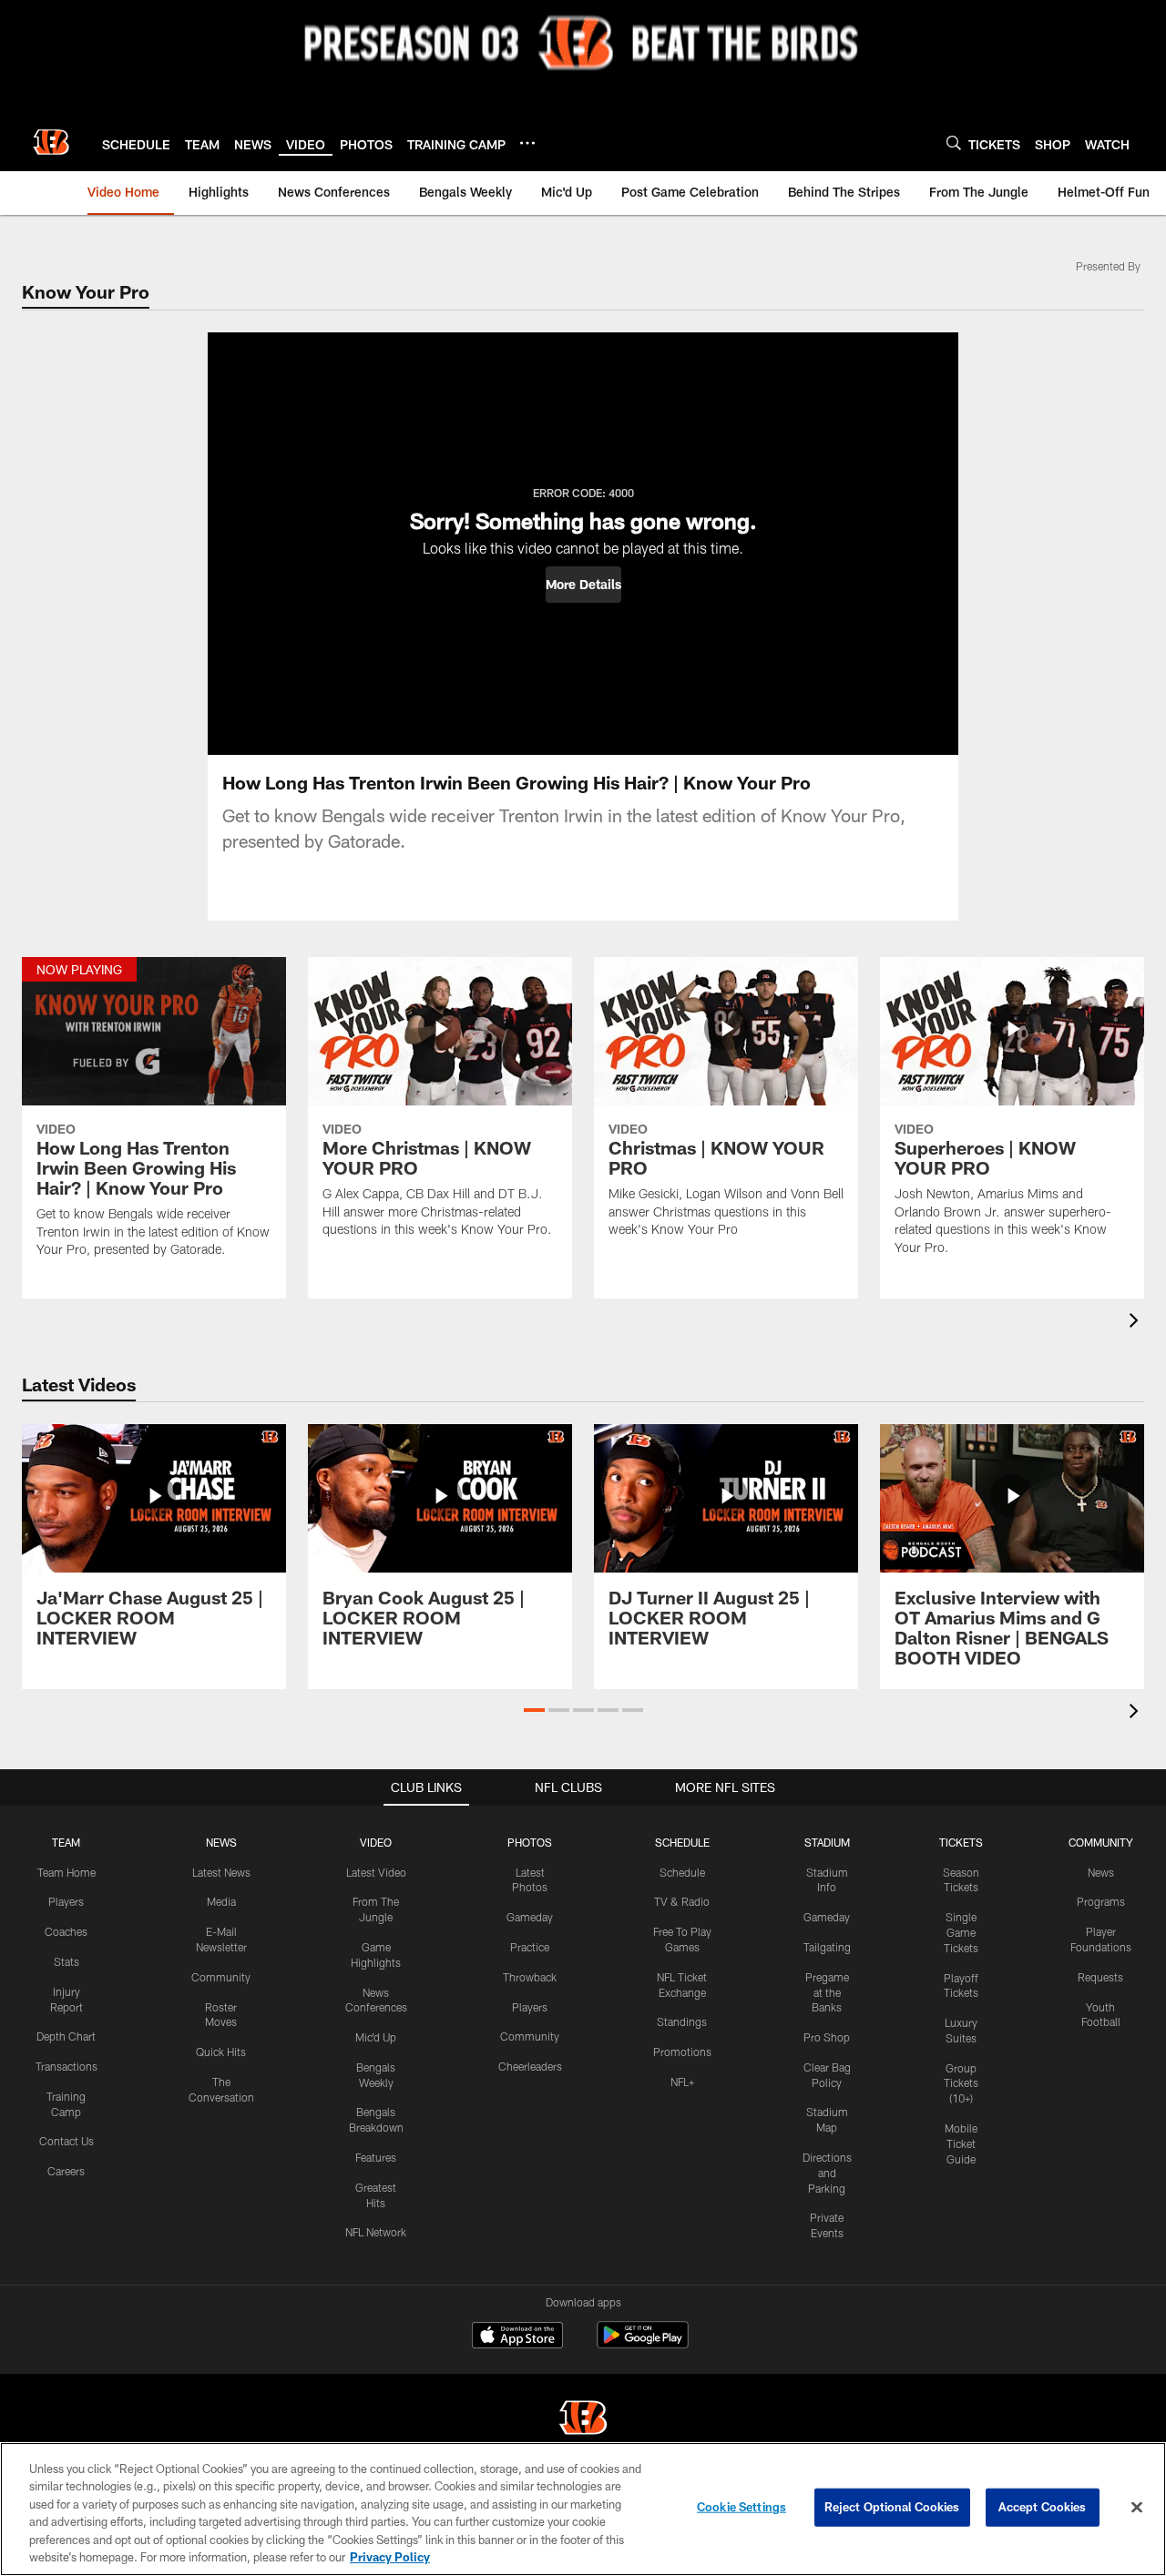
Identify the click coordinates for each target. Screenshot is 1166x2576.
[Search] (954, 143)
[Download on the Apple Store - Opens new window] (517, 2337)
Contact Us (66, 2141)
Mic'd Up (376, 2037)
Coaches (66, 1931)
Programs (1101, 1901)
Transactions (66, 2066)
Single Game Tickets (961, 1932)
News (1101, 1872)
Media (221, 1901)
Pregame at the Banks (827, 1992)
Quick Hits (221, 2052)
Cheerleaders (530, 2066)
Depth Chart (66, 2036)
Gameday (530, 1917)
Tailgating (827, 1947)
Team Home (66, 1872)
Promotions (682, 2052)
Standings (682, 2021)
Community (221, 1977)
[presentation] (1137, 1323)
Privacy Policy (390, 2557)
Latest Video (376, 1872)
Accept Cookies (1043, 2507)
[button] (583, 585)
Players (66, 1901)
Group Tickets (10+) (961, 2083)
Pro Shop (827, 2037)
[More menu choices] (527, 143)
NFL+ (682, 2082)
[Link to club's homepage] (51, 142)
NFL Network (376, 2232)
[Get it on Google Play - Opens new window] (643, 2344)
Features (376, 2157)
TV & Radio (682, 1901)
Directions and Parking (827, 2173)
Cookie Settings (742, 2507)
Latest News (221, 1872)
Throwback (530, 1977)
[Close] (1137, 2508)
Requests (1100, 1977)
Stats (66, 1961)
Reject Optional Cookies (892, 2507)
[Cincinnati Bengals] (583, 2420)
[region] (583, 2509)
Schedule (682, 1872)
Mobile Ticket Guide (961, 2143)
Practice (530, 1947)
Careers (66, 2171)
